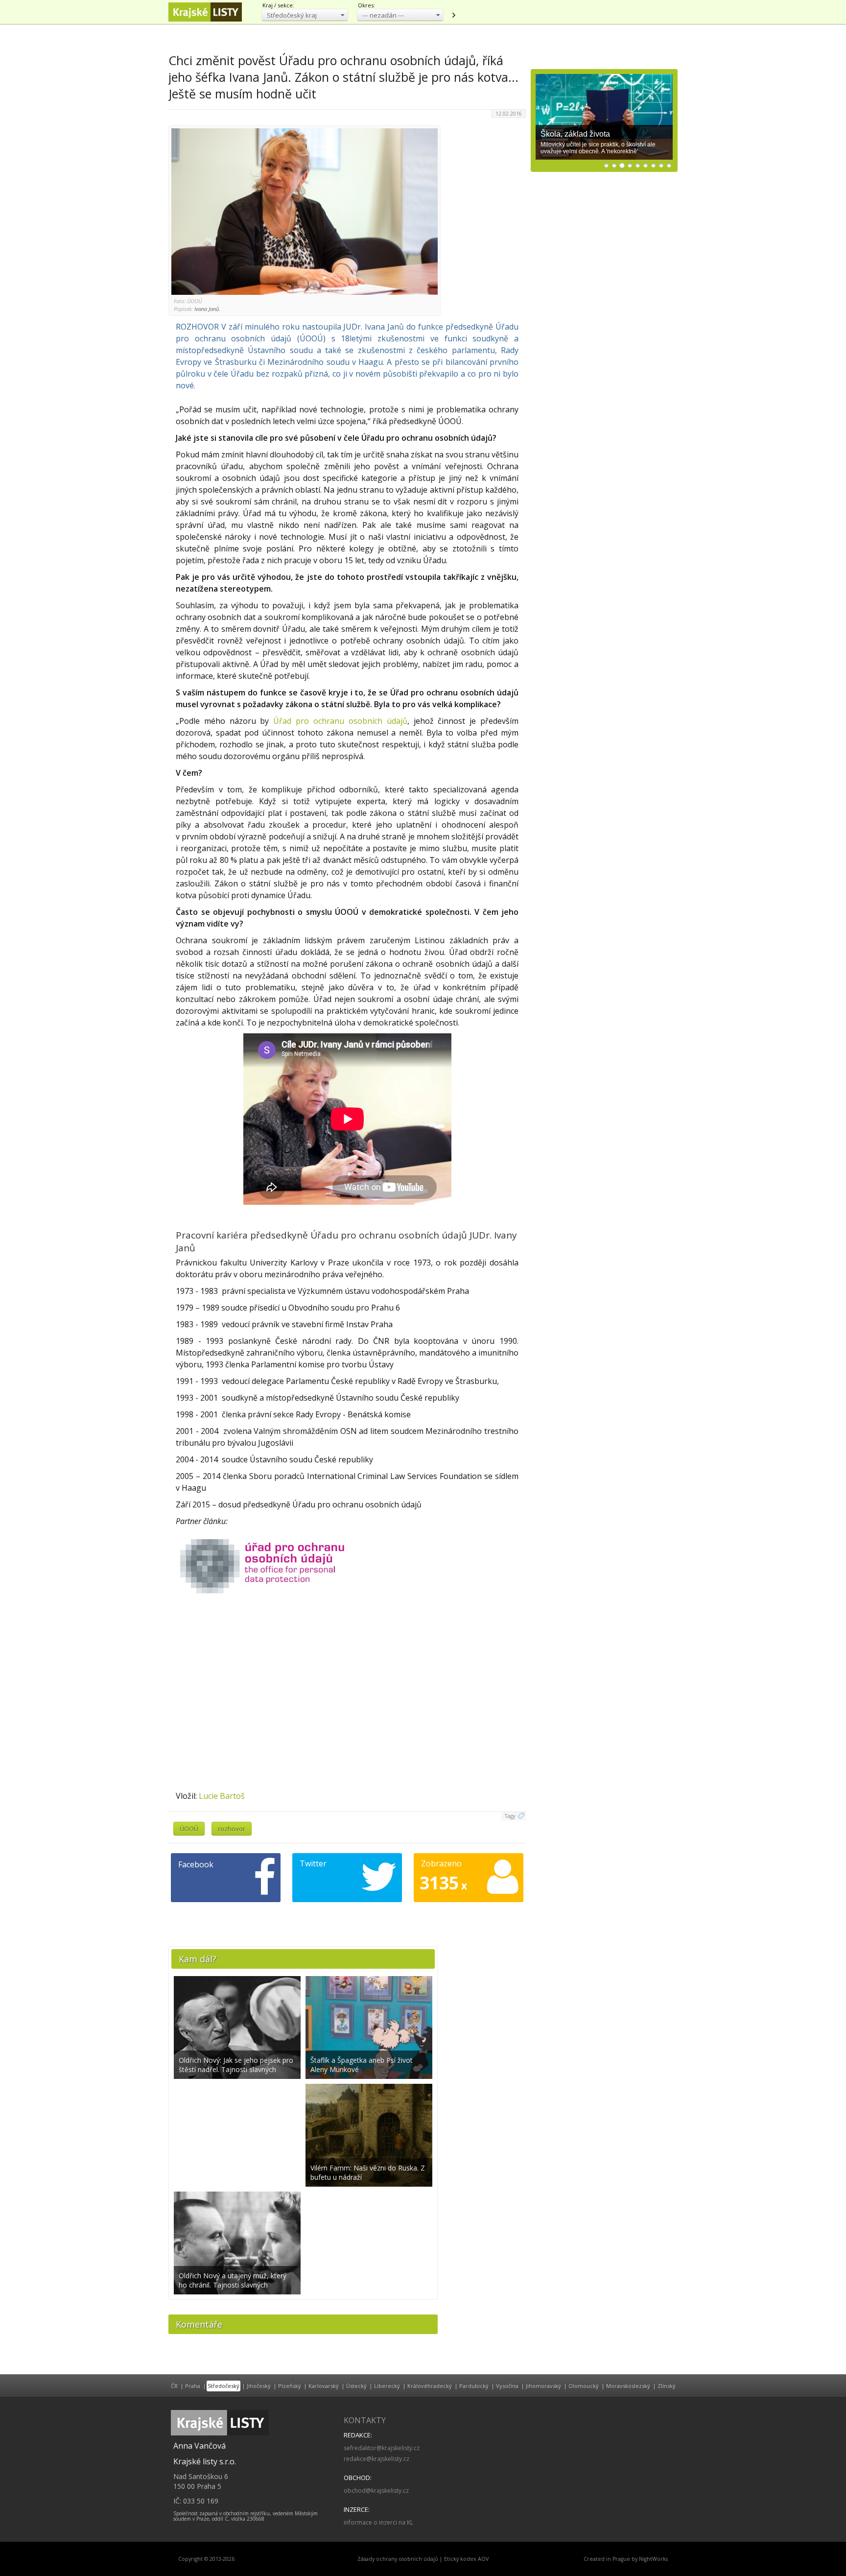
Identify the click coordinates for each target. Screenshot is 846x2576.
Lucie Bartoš (222, 1796)
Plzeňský (290, 2386)
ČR (174, 2386)
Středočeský (223, 2386)
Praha (193, 2386)
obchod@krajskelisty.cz (376, 2491)
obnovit (453, 15)
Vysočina (507, 2386)
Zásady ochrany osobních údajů (398, 2559)
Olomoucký (584, 2386)
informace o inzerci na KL (378, 2522)
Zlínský (667, 2386)
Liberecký (387, 2386)
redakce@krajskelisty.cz (376, 2459)
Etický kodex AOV (466, 2559)
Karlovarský (324, 2386)
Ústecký (356, 2386)
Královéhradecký (430, 2386)
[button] (305, 15)
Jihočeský (259, 2386)
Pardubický (474, 2386)
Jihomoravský (543, 2386)
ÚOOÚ (189, 1829)
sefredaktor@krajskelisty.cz (382, 2448)
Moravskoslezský (628, 2386)
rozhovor (232, 1829)
